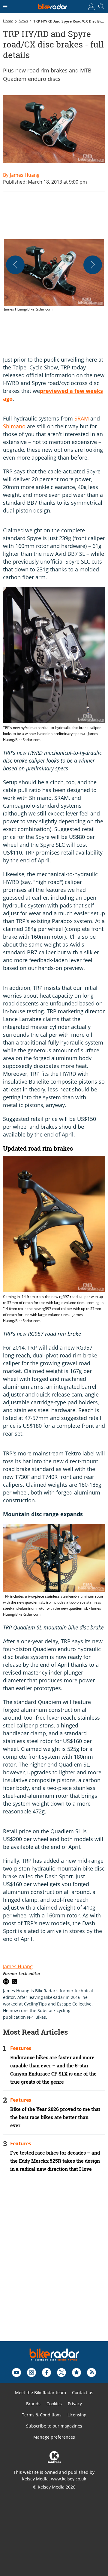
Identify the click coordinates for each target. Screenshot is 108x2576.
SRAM (82, 418)
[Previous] (15, 265)
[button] (54, 276)
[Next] (93, 265)
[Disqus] (54, 2265)
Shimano (14, 426)
